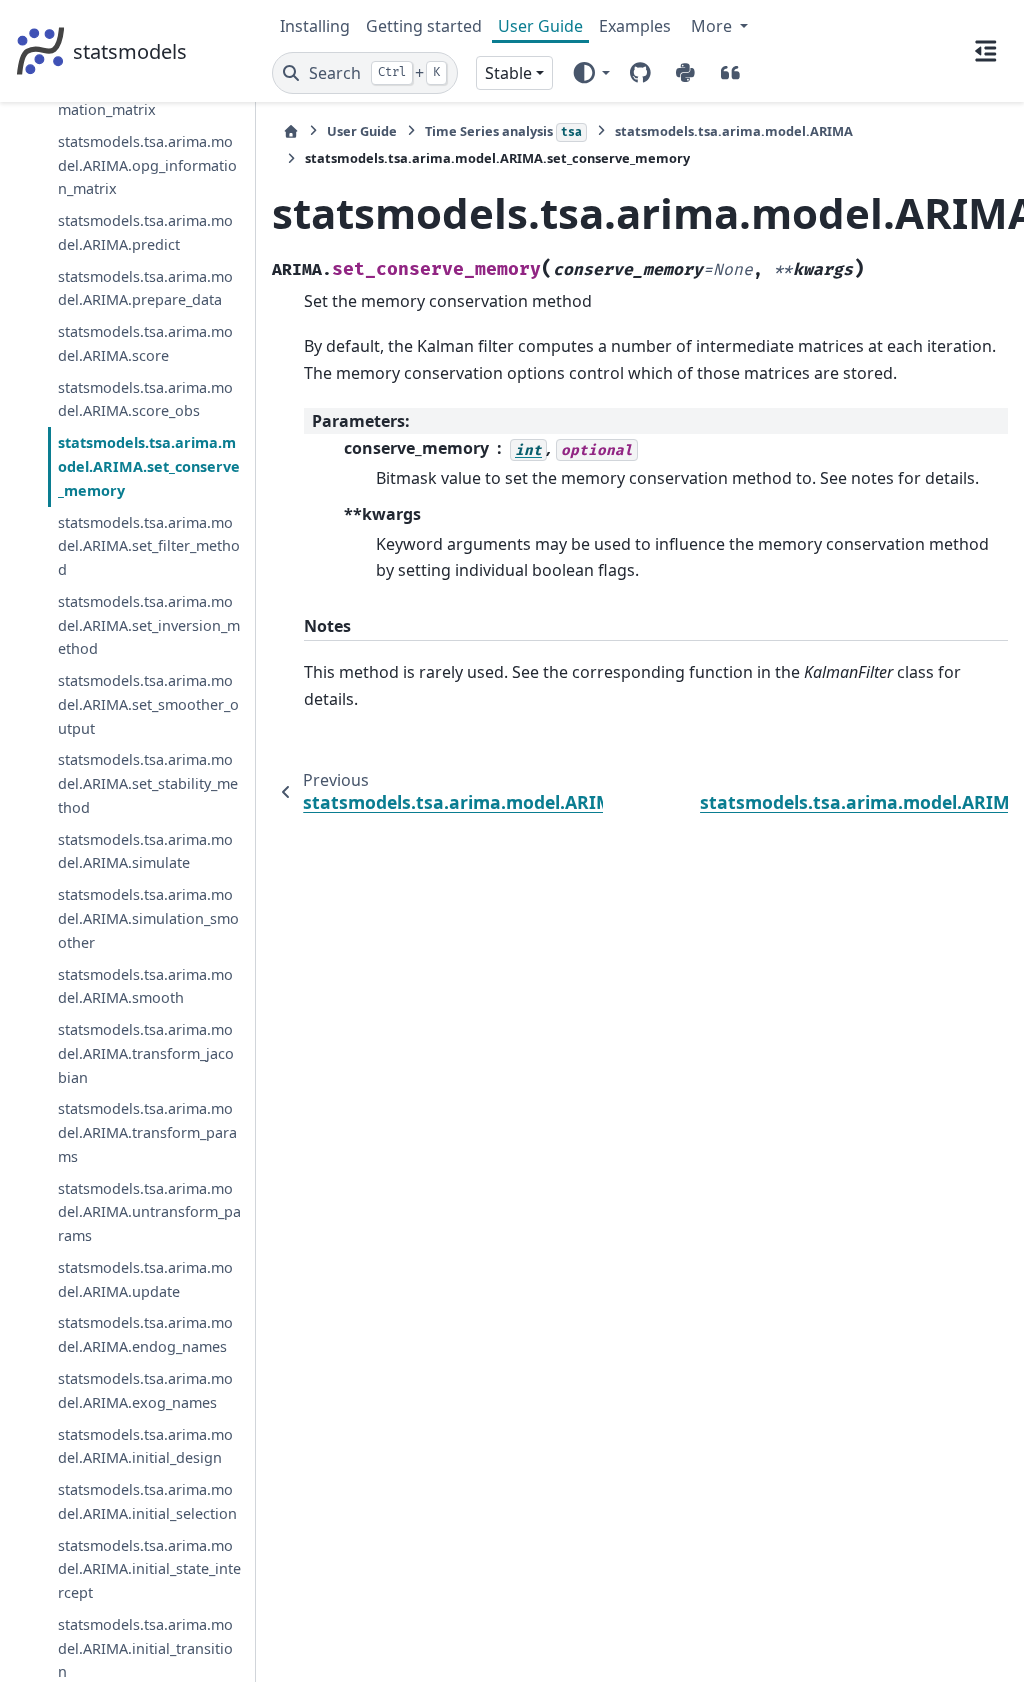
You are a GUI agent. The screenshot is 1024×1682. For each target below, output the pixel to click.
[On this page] (986, 51)
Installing (315, 26)
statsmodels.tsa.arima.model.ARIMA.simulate (145, 851)
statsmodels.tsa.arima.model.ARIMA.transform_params (147, 1132)
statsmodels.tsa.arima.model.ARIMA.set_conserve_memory (149, 466)
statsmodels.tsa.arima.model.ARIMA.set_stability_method (148, 783)
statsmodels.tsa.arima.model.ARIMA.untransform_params (149, 1212)
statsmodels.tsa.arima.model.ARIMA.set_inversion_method (149, 625)
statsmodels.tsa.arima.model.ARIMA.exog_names (145, 1390)
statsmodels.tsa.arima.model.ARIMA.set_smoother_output (148, 704)
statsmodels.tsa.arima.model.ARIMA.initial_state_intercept (149, 1569)
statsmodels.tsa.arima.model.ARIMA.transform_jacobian (146, 1053)
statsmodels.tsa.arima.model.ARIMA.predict (145, 232)
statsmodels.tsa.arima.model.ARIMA (734, 131)
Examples (635, 26)
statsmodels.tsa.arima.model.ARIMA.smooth (145, 986)
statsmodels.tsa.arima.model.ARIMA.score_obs (145, 399)
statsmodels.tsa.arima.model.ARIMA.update (145, 1279)
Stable (508, 73)
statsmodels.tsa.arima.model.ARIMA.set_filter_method (149, 546)
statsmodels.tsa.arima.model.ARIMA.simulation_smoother (148, 918)
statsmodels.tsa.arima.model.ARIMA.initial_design (145, 1446)
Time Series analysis (503, 131)
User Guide (540, 26)
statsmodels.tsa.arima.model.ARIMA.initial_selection (147, 1501)
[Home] (291, 131)
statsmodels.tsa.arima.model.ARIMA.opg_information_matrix (147, 165)
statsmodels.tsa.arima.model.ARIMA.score (145, 343)
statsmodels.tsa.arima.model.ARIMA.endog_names (145, 1334)
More (713, 26)
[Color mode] (590, 73)
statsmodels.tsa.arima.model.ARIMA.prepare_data (145, 288)
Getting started (424, 26)
